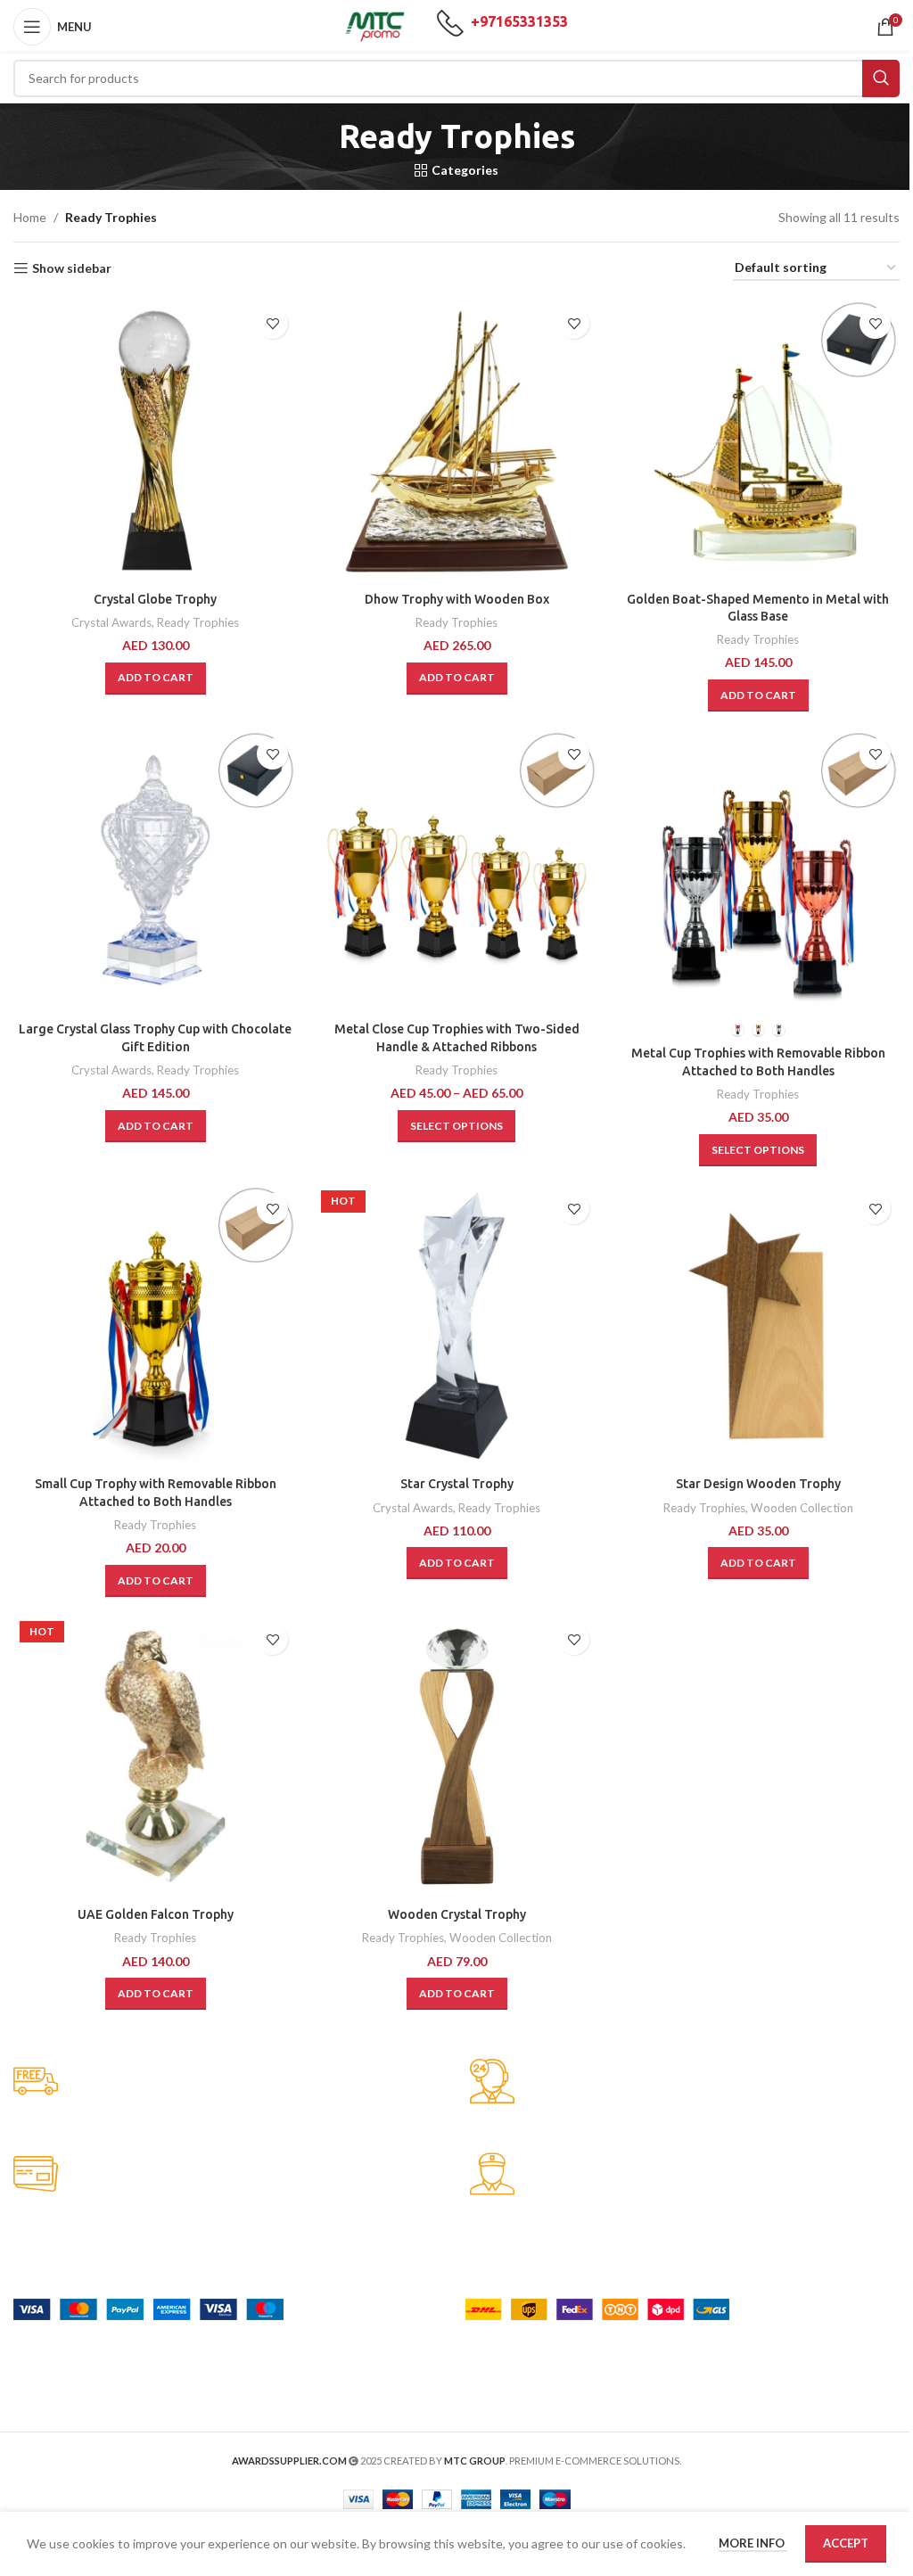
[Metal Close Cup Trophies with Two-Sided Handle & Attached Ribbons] (456, 871)
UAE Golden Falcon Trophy (156, 1914)
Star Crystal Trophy (457, 1484)
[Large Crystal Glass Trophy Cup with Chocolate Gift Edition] (155, 871)
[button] (156, 679)
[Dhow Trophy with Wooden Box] (456, 440)
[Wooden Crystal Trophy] (456, 1757)
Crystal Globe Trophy (155, 599)
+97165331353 (519, 21)
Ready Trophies (198, 622)
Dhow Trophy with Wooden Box (457, 599)
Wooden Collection (802, 1508)
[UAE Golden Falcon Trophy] (155, 1757)
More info (753, 2543)
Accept (846, 2543)
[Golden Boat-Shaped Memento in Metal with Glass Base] (758, 440)
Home (30, 217)
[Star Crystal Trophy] (456, 1326)
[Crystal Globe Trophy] (155, 440)
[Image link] (148, 2307)
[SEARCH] (881, 78)
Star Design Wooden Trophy (758, 1484)
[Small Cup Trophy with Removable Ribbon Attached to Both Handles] (155, 1326)
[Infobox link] (228, 2082)
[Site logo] (375, 25)
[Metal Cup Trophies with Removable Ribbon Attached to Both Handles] (758, 871)
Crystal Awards (111, 622)
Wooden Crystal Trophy (457, 1914)
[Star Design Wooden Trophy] (758, 1326)
